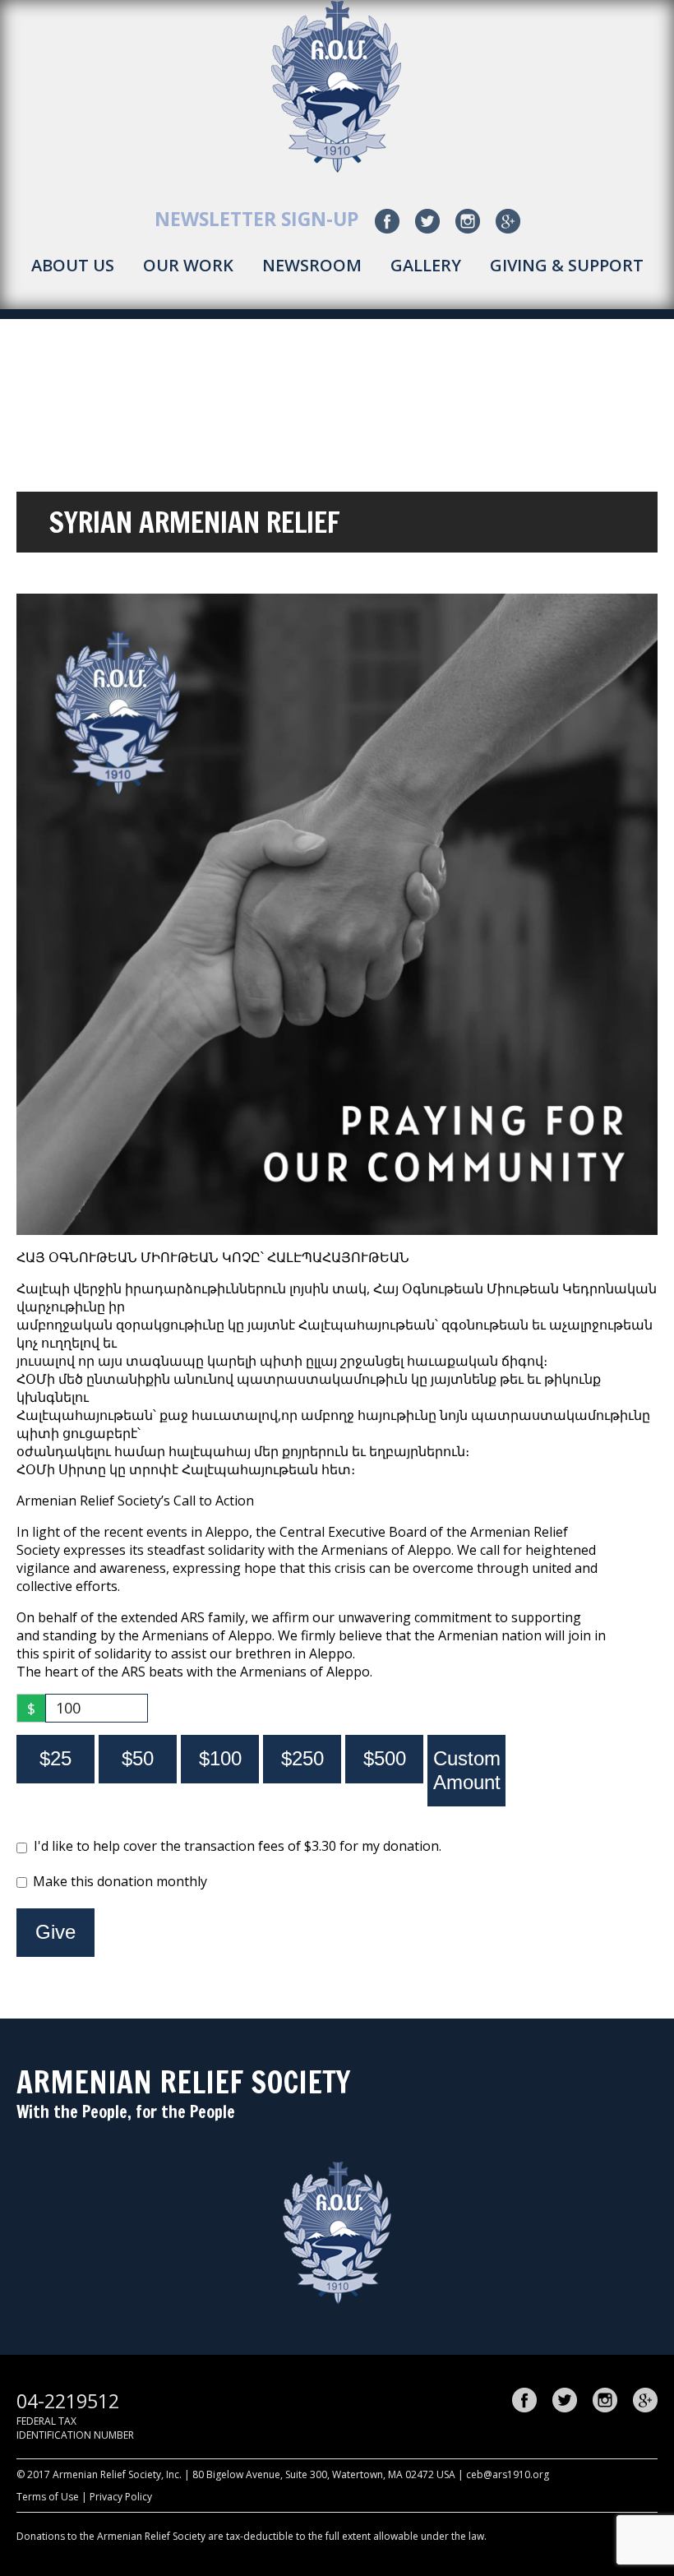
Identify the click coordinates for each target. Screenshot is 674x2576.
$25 (55, 1758)
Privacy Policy (121, 2497)
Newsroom (312, 265)
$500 (385, 1758)
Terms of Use (48, 2497)
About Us (73, 265)
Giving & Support (567, 265)
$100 (220, 1758)
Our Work (188, 265)
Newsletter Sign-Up (257, 219)
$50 (138, 1758)
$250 (302, 1758)
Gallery (426, 265)
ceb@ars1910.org (508, 2474)
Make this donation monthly (120, 1881)
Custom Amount (467, 1770)
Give (55, 1932)
